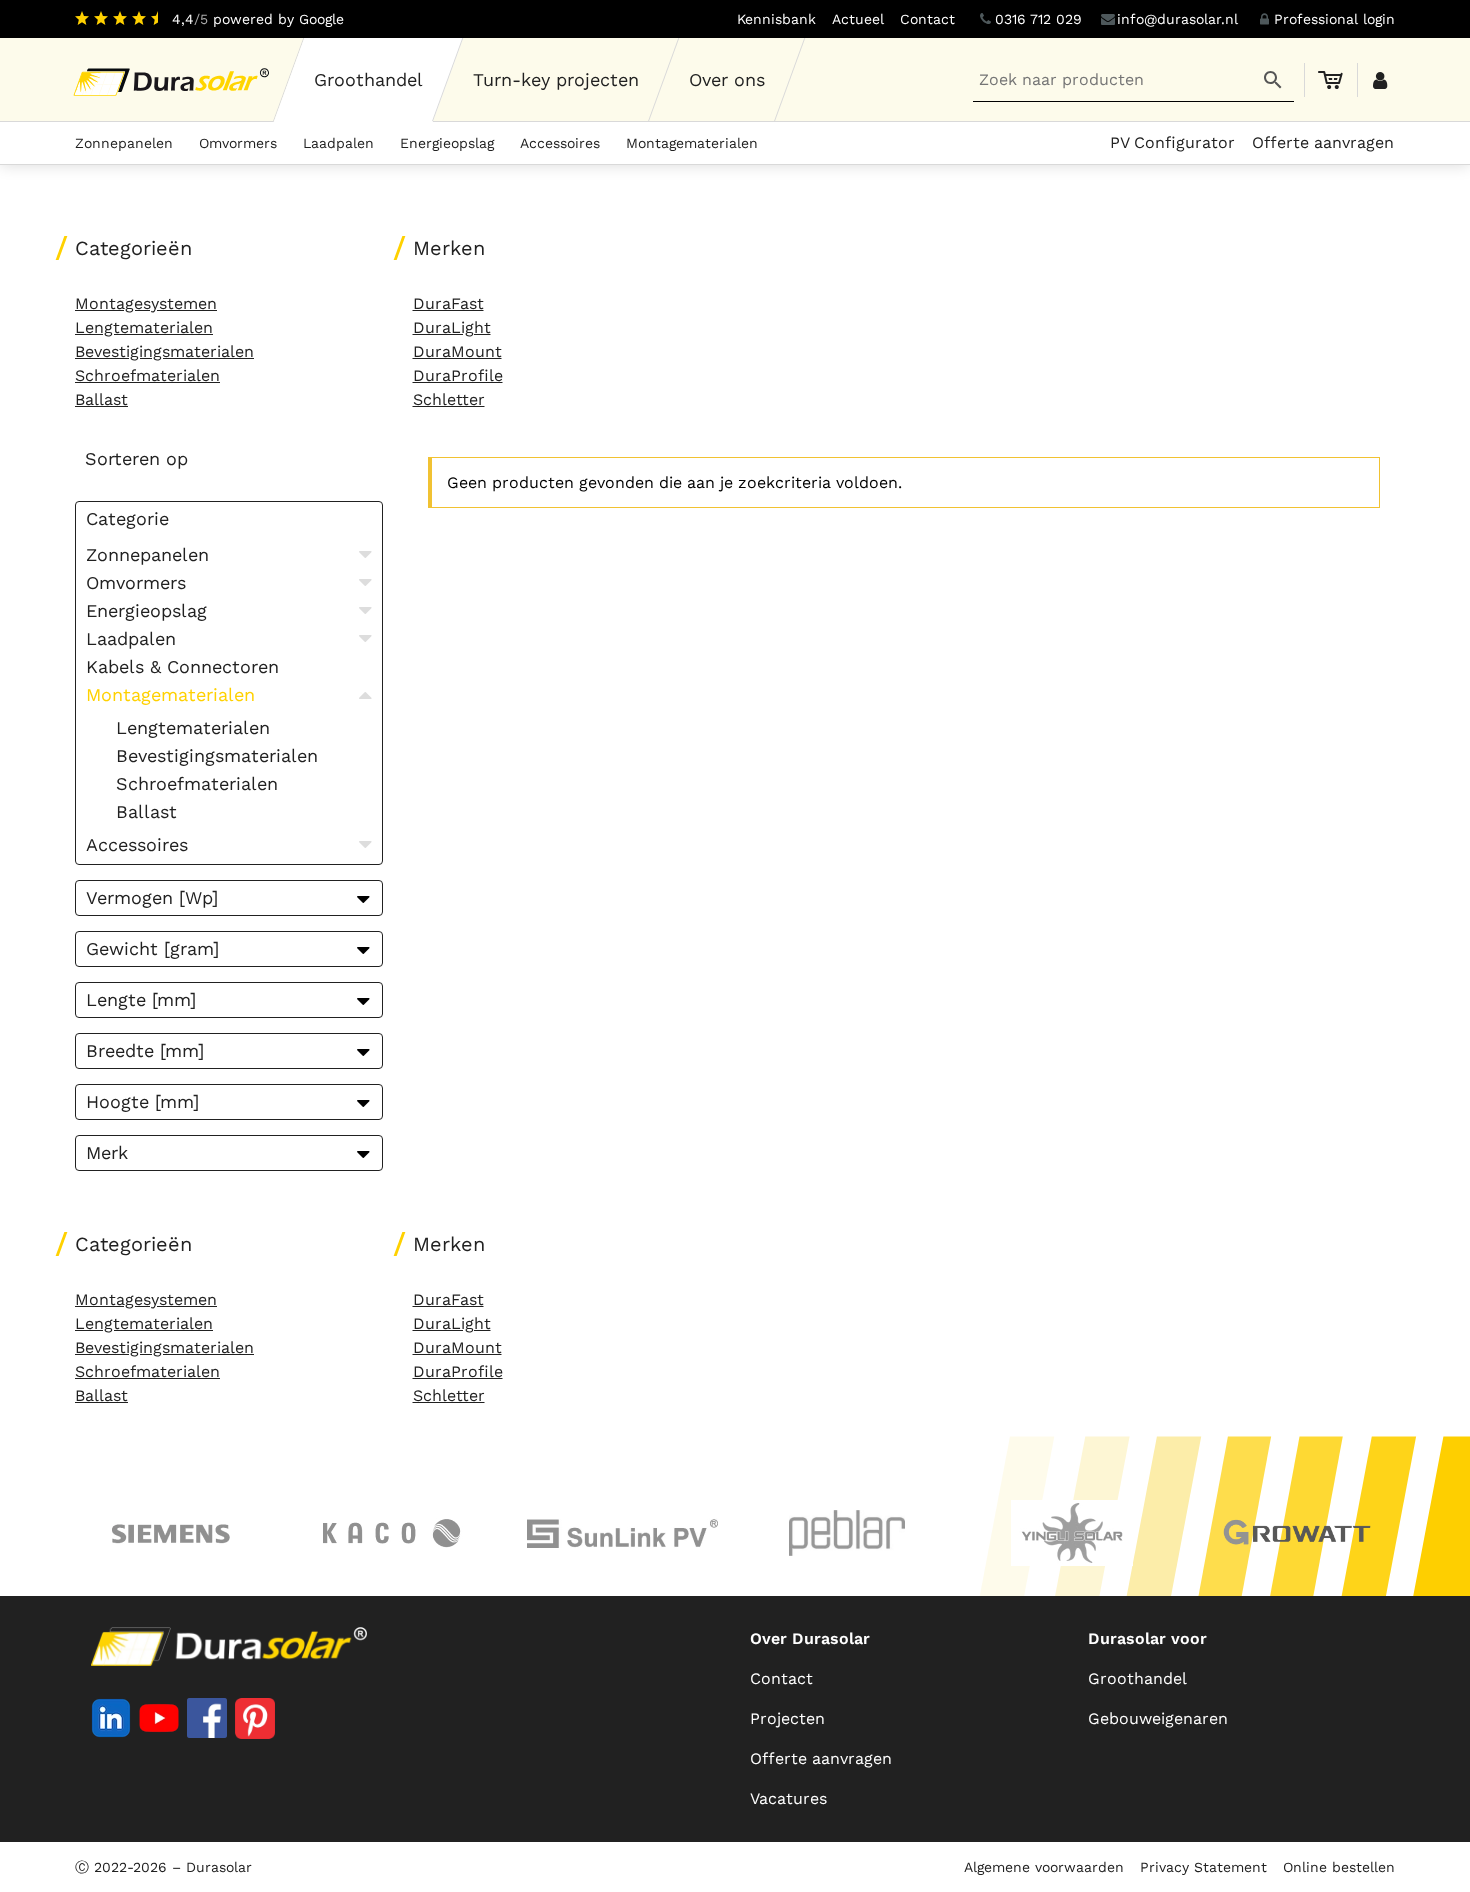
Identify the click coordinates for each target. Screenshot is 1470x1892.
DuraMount (457, 351)
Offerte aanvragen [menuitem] (1323, 142)
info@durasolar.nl (1177, 19)
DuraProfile (458, 375)
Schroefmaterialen (147, 375)
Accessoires (560, 143)
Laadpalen (338, 143)
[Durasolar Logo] (174, 80)
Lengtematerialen (144, 327)
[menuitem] (369, 80)
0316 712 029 (1038, 19)
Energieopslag (447, 143)
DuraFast (448, 303)
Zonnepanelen (124, 143)
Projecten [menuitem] (787, 1718)
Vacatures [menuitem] (788, 1798)
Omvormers (238, 143)
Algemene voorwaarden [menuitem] (1044, 1867)
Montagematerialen (692, 143)
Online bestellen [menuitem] (1339, 1867)
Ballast (101, 399)
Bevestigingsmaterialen (164, 351)
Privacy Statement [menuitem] (1203, 1867)
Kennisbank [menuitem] (776, 19)
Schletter (449, 399)
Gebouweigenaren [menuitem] (1158, 1718)
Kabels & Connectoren (182, 666)
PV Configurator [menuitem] (1172, 142)
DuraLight (452, 327)
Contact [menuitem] (927, 19)
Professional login (1334, 19)
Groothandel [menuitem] (1137, 1678)
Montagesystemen (146, 303)
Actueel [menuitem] (858, 19)
